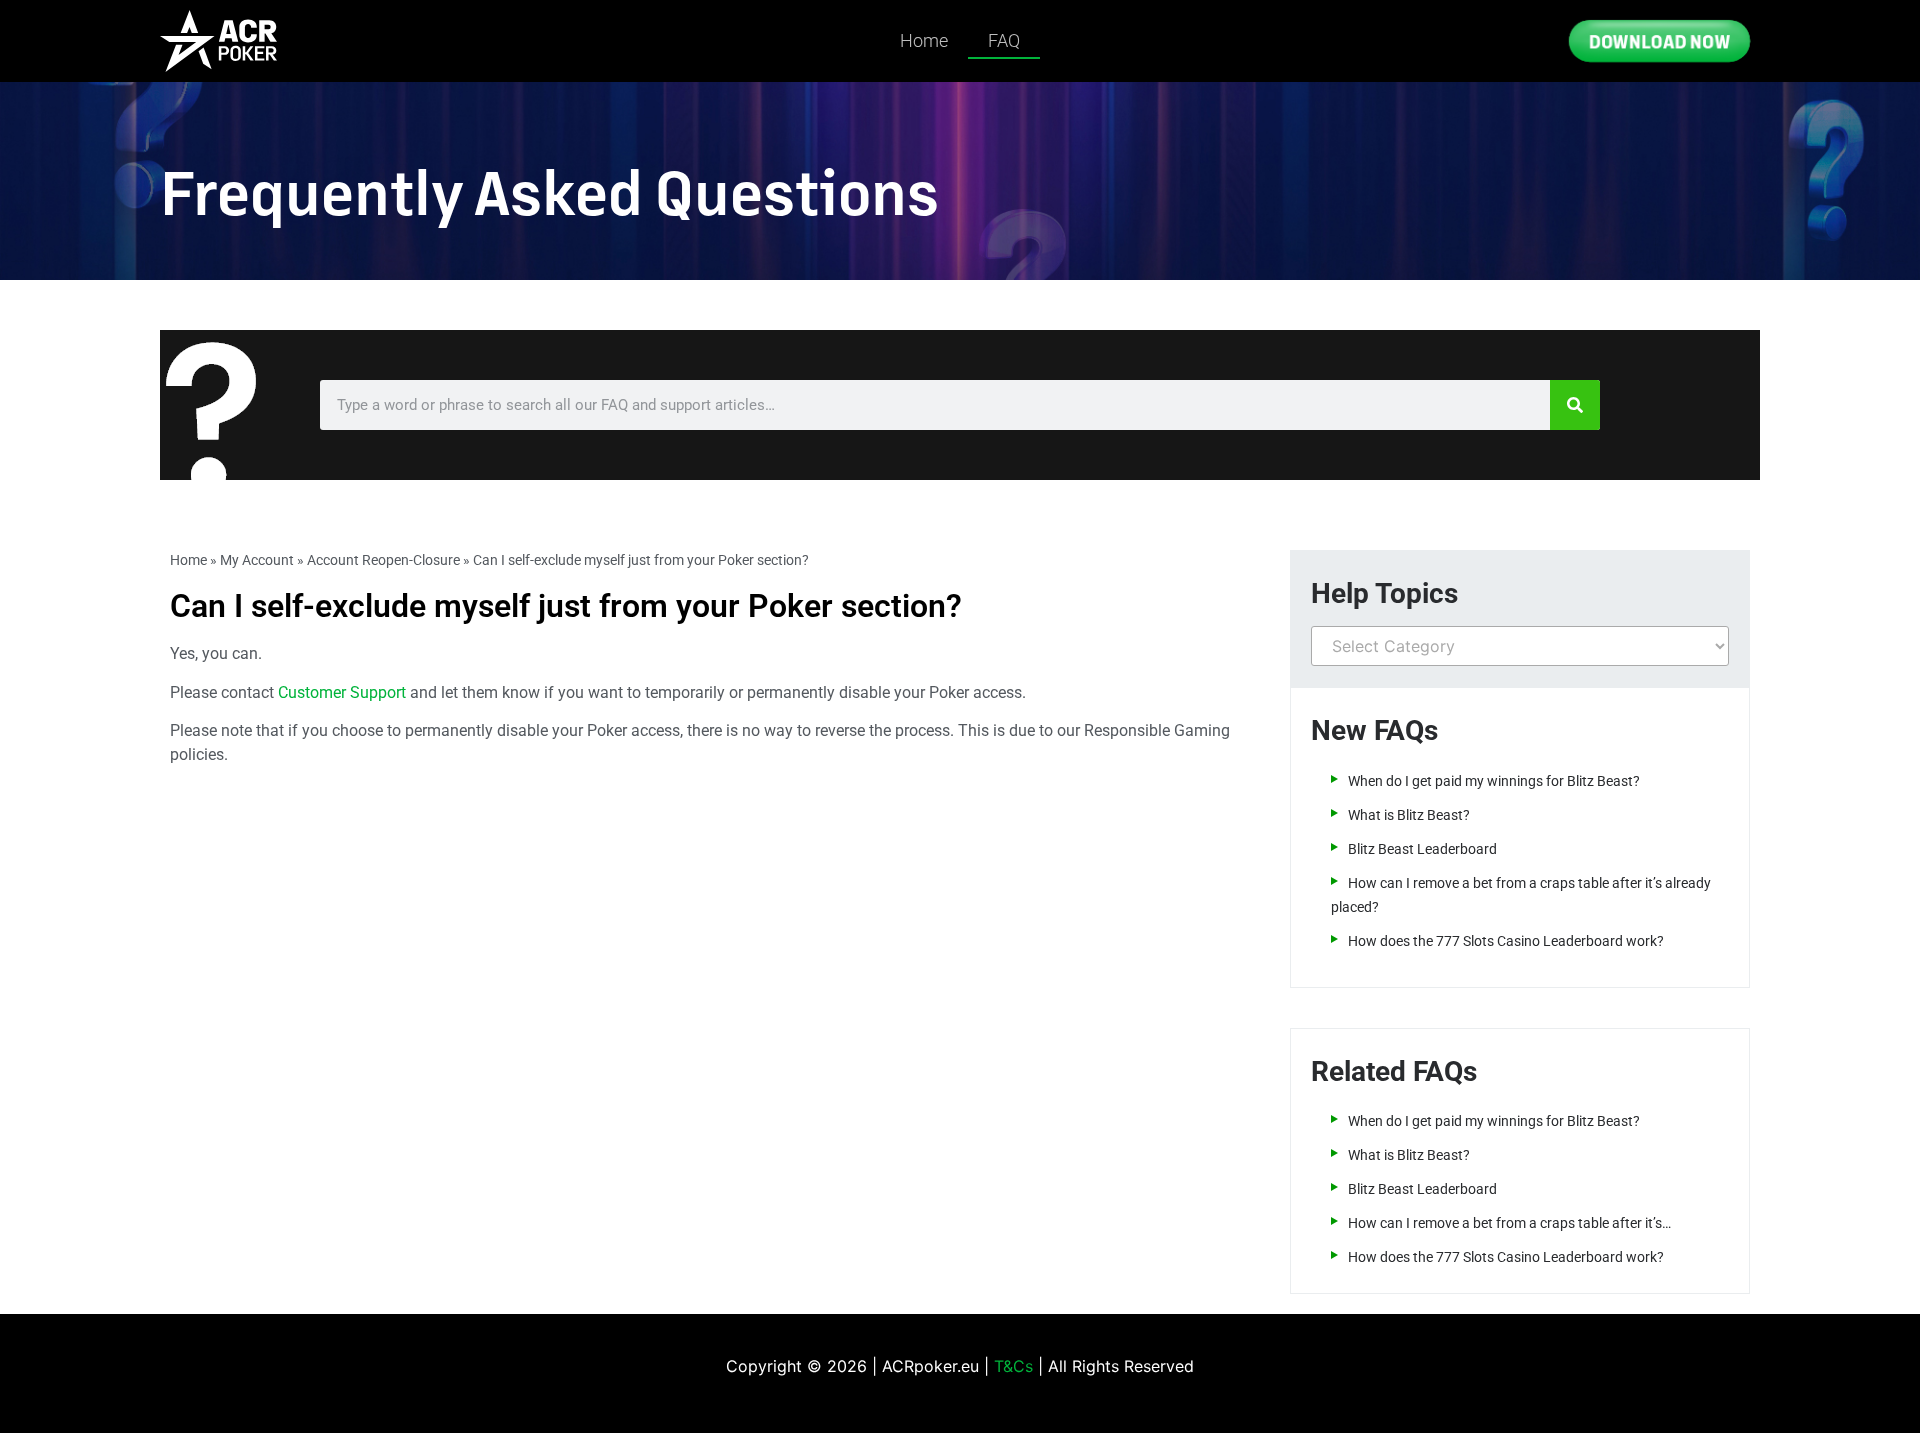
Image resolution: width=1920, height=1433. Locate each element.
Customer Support (342, 692)
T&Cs (1013, 1366)
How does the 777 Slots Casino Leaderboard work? (1506, 941)
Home (924, 40)
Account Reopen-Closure (383, 560)
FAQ (1004, 40)
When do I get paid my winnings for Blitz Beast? (1494, 781)
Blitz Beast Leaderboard (1422, 849)
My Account (257, 560)
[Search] (1575, 405)
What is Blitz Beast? (1409, 815)
